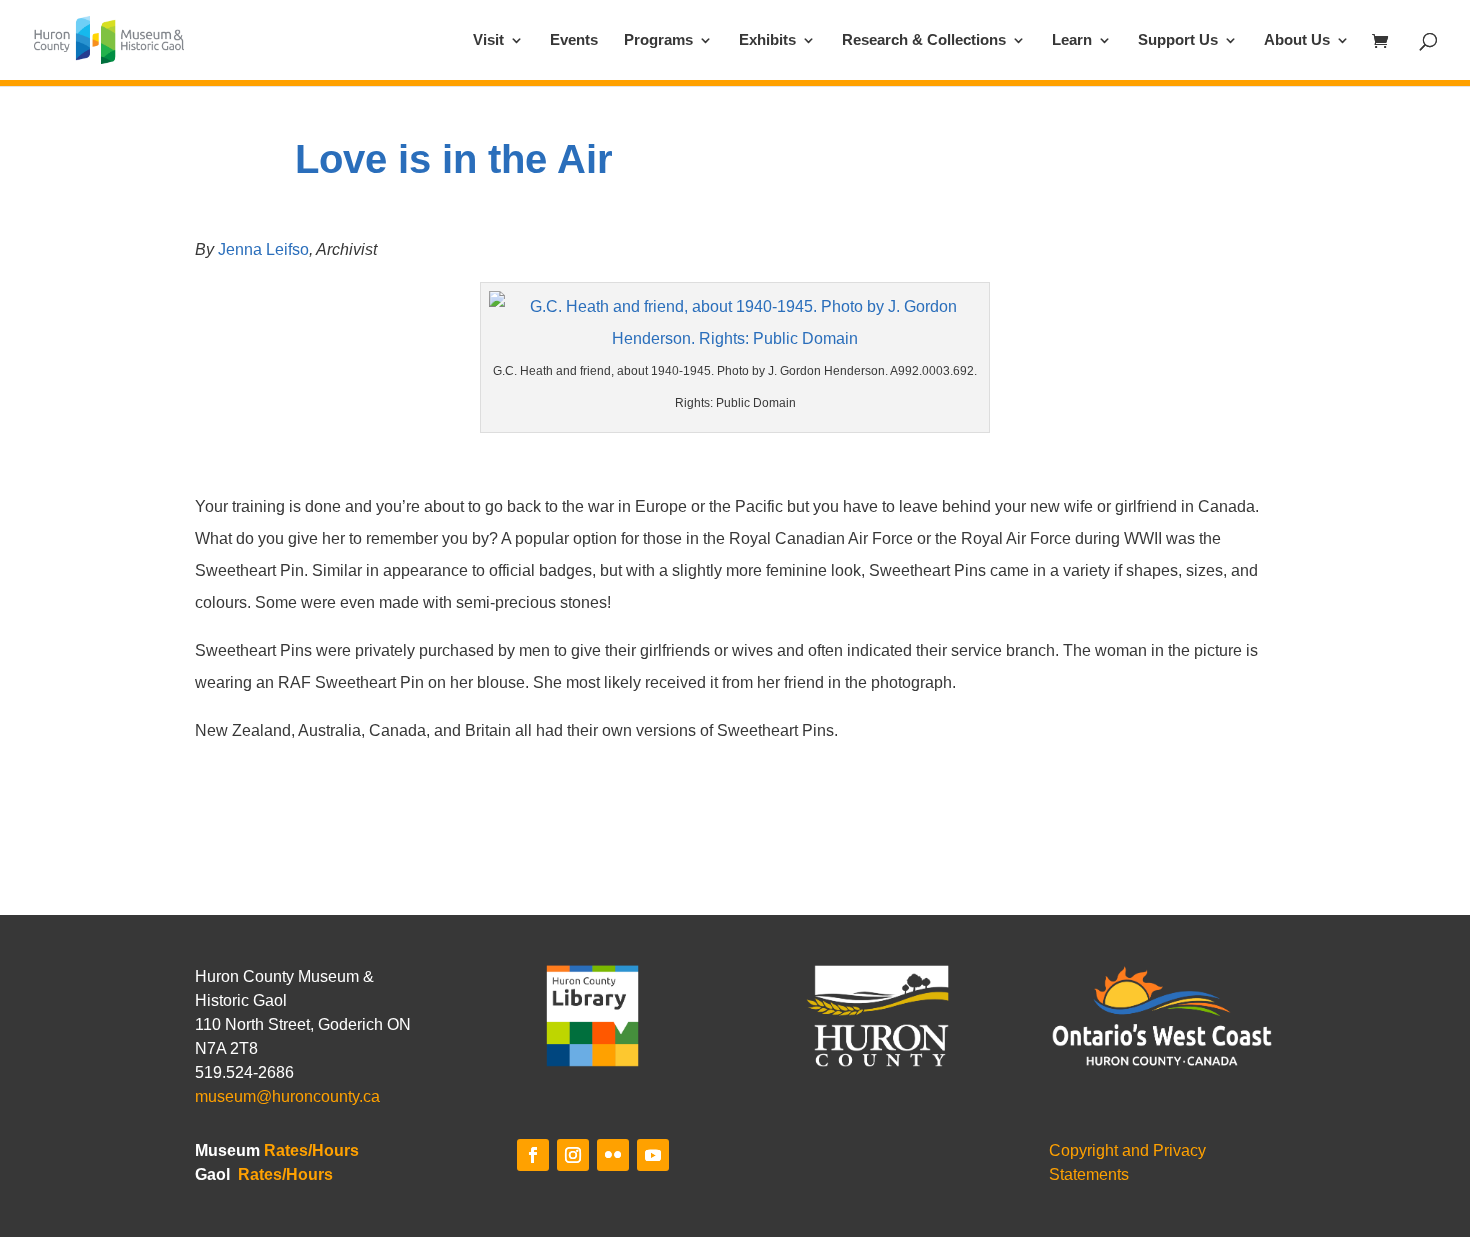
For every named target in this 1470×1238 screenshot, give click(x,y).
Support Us (1178, 40)
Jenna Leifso (263, 249)
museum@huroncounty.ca (287, 1096)
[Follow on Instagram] (573, 1155)
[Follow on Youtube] (653, 1155)
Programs (658, 40)
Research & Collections (924, 40)
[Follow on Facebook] (533, 1155)
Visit (488, 40)
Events (574, 40)
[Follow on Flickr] (613, 1155)
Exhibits (767, 40)
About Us (1297, 40)
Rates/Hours (311, 1150)
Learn (1072, 40)
